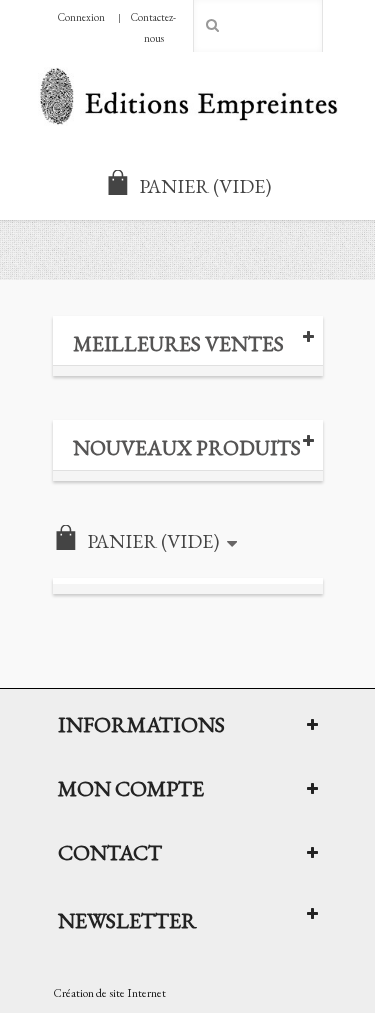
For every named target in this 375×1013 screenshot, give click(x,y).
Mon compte (131, 788)
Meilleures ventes (178, 343)
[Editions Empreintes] (188, 98)
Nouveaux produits (187, 447)
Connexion (81, 17)
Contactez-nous (153, 27)
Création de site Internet (109, 993)
